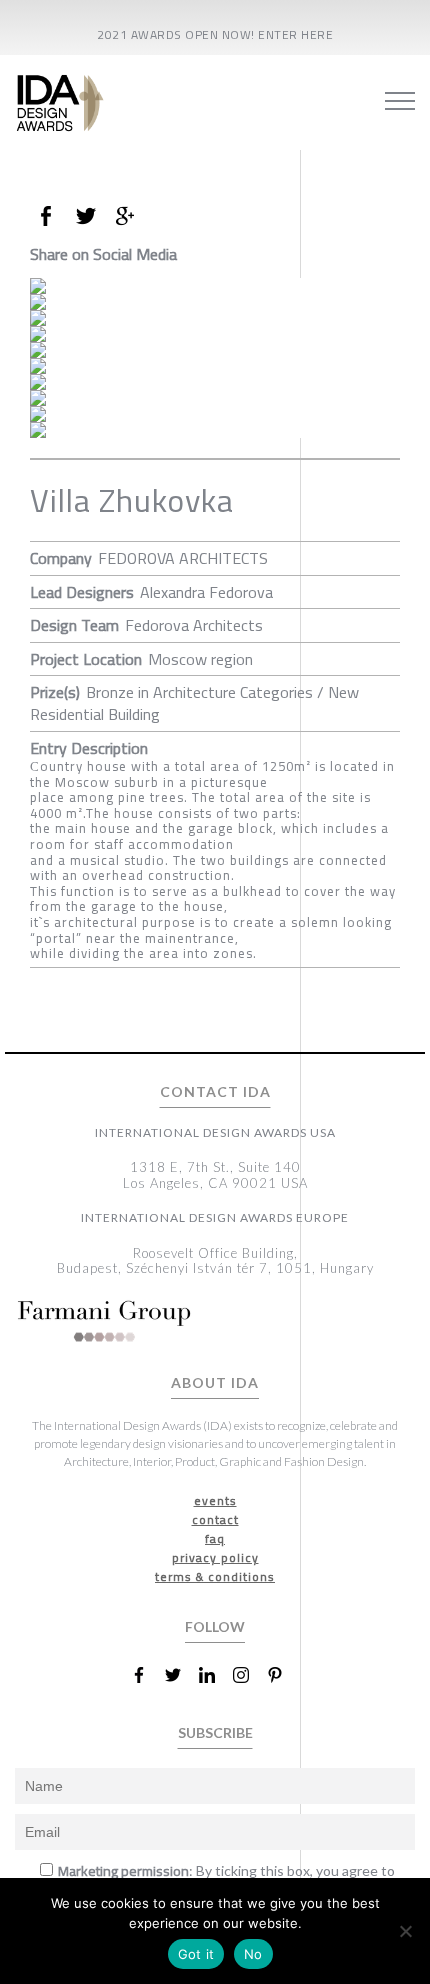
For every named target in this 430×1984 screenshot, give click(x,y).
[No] (405, 1931)
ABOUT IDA (215, 1383)
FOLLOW (215, 1626)
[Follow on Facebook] (147, 1675)
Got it (196, 1954)
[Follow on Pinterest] (283, 1675)
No (253, 1954)
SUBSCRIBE (215, 1732)
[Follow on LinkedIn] (215, 1675)
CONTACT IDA (215, 1092)
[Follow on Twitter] (181, 1675)
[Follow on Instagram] (249, 1675)
